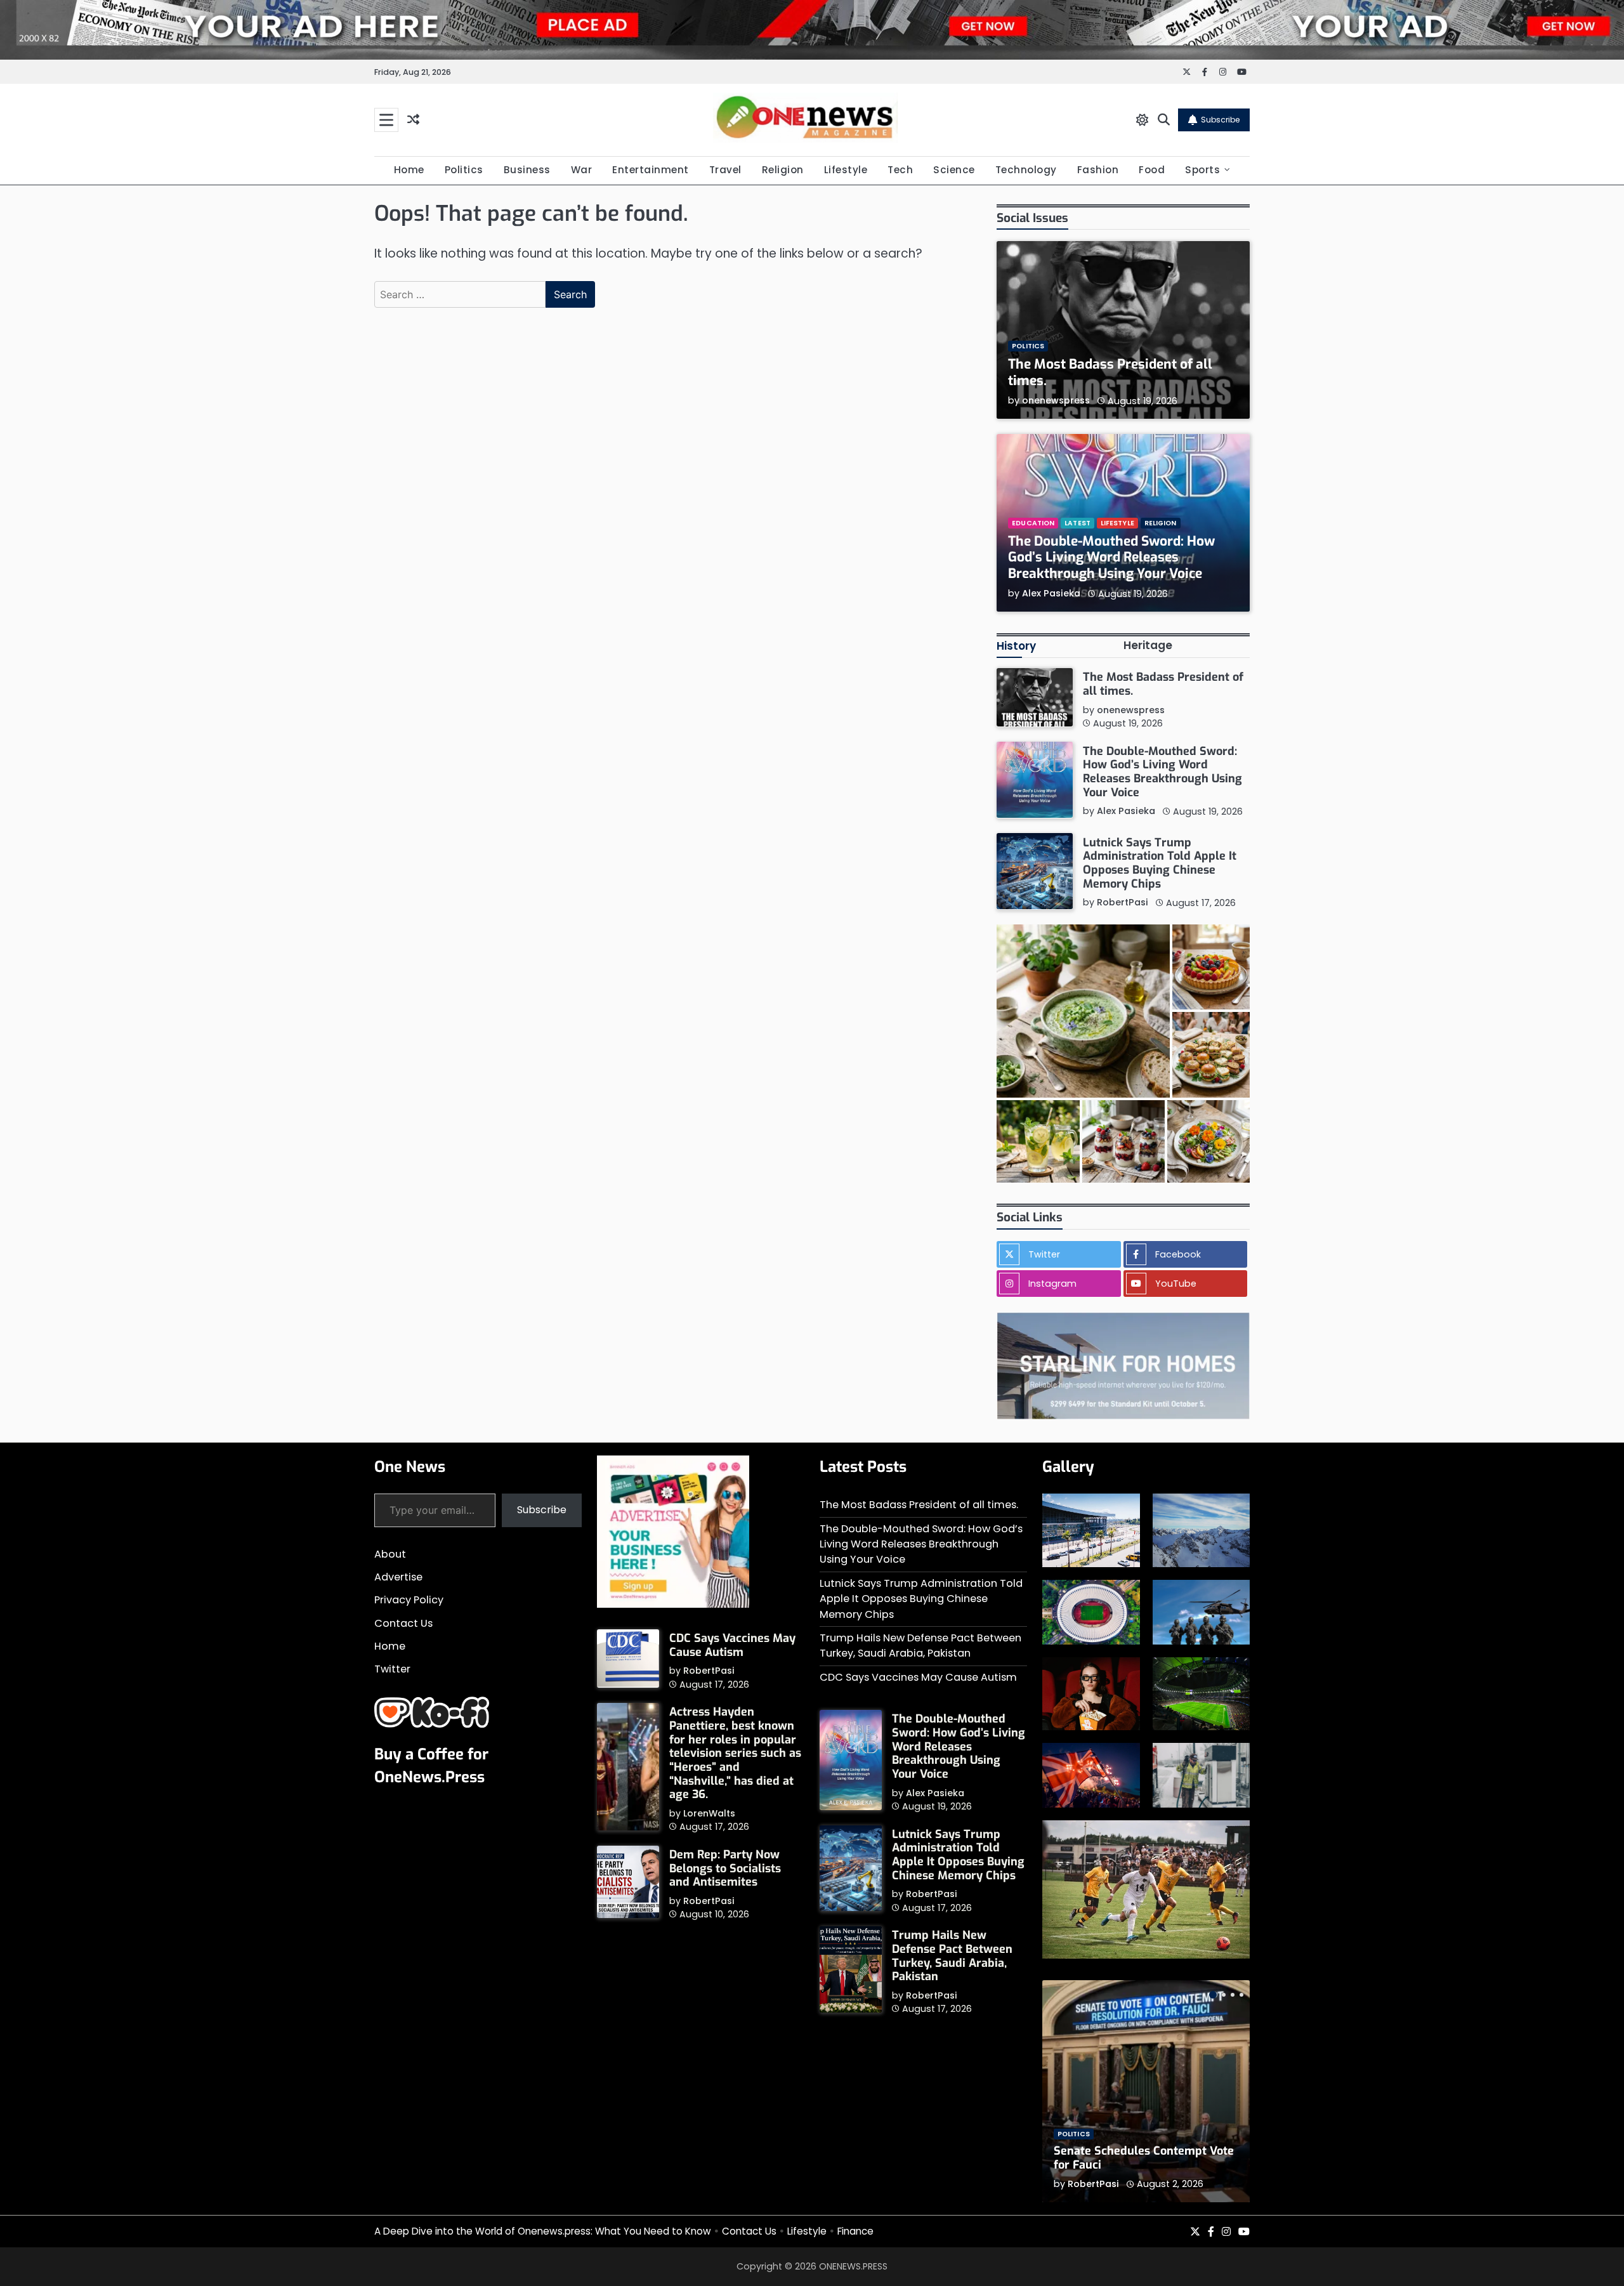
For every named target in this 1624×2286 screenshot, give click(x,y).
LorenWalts (709, 1813)
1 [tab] (1213, 1995)
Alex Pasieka (1051, 593)
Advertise (398, 1577)
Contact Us (403, 1623)
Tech (900, 170)
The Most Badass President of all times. (1110, 372)
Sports (1202, 170)
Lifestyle (846, 170)
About (390, 1554)
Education (1033, 522)
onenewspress (1056, 400)
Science (954, 170)
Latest (1077, 522)
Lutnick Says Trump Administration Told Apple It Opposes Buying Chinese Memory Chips (1160, 863)
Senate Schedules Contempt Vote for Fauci (1144, 2158)
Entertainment (651, 170)
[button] (1083, 1011)
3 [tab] (1233, 1995)
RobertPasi (1123, 902)
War (582, 170)
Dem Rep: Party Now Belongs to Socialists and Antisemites (725, 1868)
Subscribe (1220, 120)
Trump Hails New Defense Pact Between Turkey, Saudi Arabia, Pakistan (920, 1646)
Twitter (392, 1669)
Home (409, 170)
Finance (855, 2231)
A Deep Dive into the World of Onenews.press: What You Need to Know (543, 2231)
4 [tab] (1241, 1995)
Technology (1026, 170)
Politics (464, 170)
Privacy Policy (409, 1600)
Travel (725, 170)
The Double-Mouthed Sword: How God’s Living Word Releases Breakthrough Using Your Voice (1111, 557)
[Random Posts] (413, 120)
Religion (783, 170)
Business (527, 170)
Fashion (1098, 170)
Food (1152, 170)
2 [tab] (1224, 1995)
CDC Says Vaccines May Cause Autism (732, 1645)
